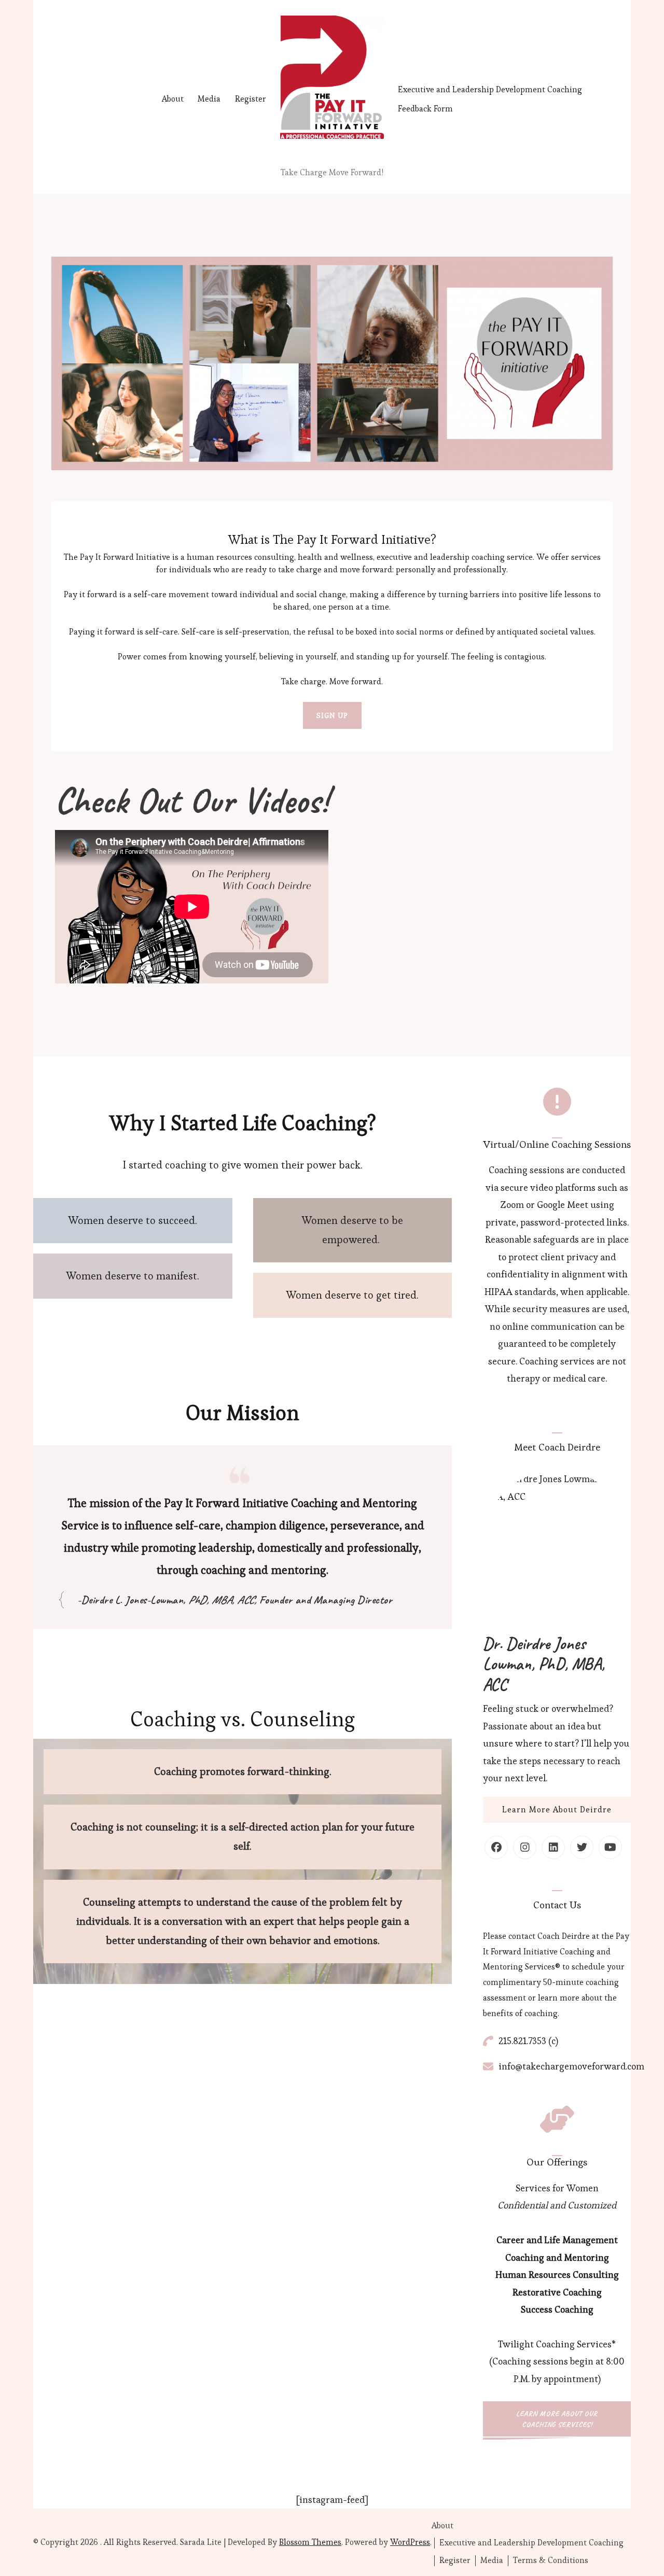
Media (209, 99)
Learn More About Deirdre (557, 1810)
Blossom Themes (310, 2542)
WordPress (410, 2542)
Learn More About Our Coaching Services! (557, 2419)
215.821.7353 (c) (528, 2041)
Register (251, 99)
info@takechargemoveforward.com (571, 2066)
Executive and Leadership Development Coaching (490, 89)
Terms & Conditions (551, 2560)
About (173, 99)
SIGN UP (332, 715)
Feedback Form (425, 109)
